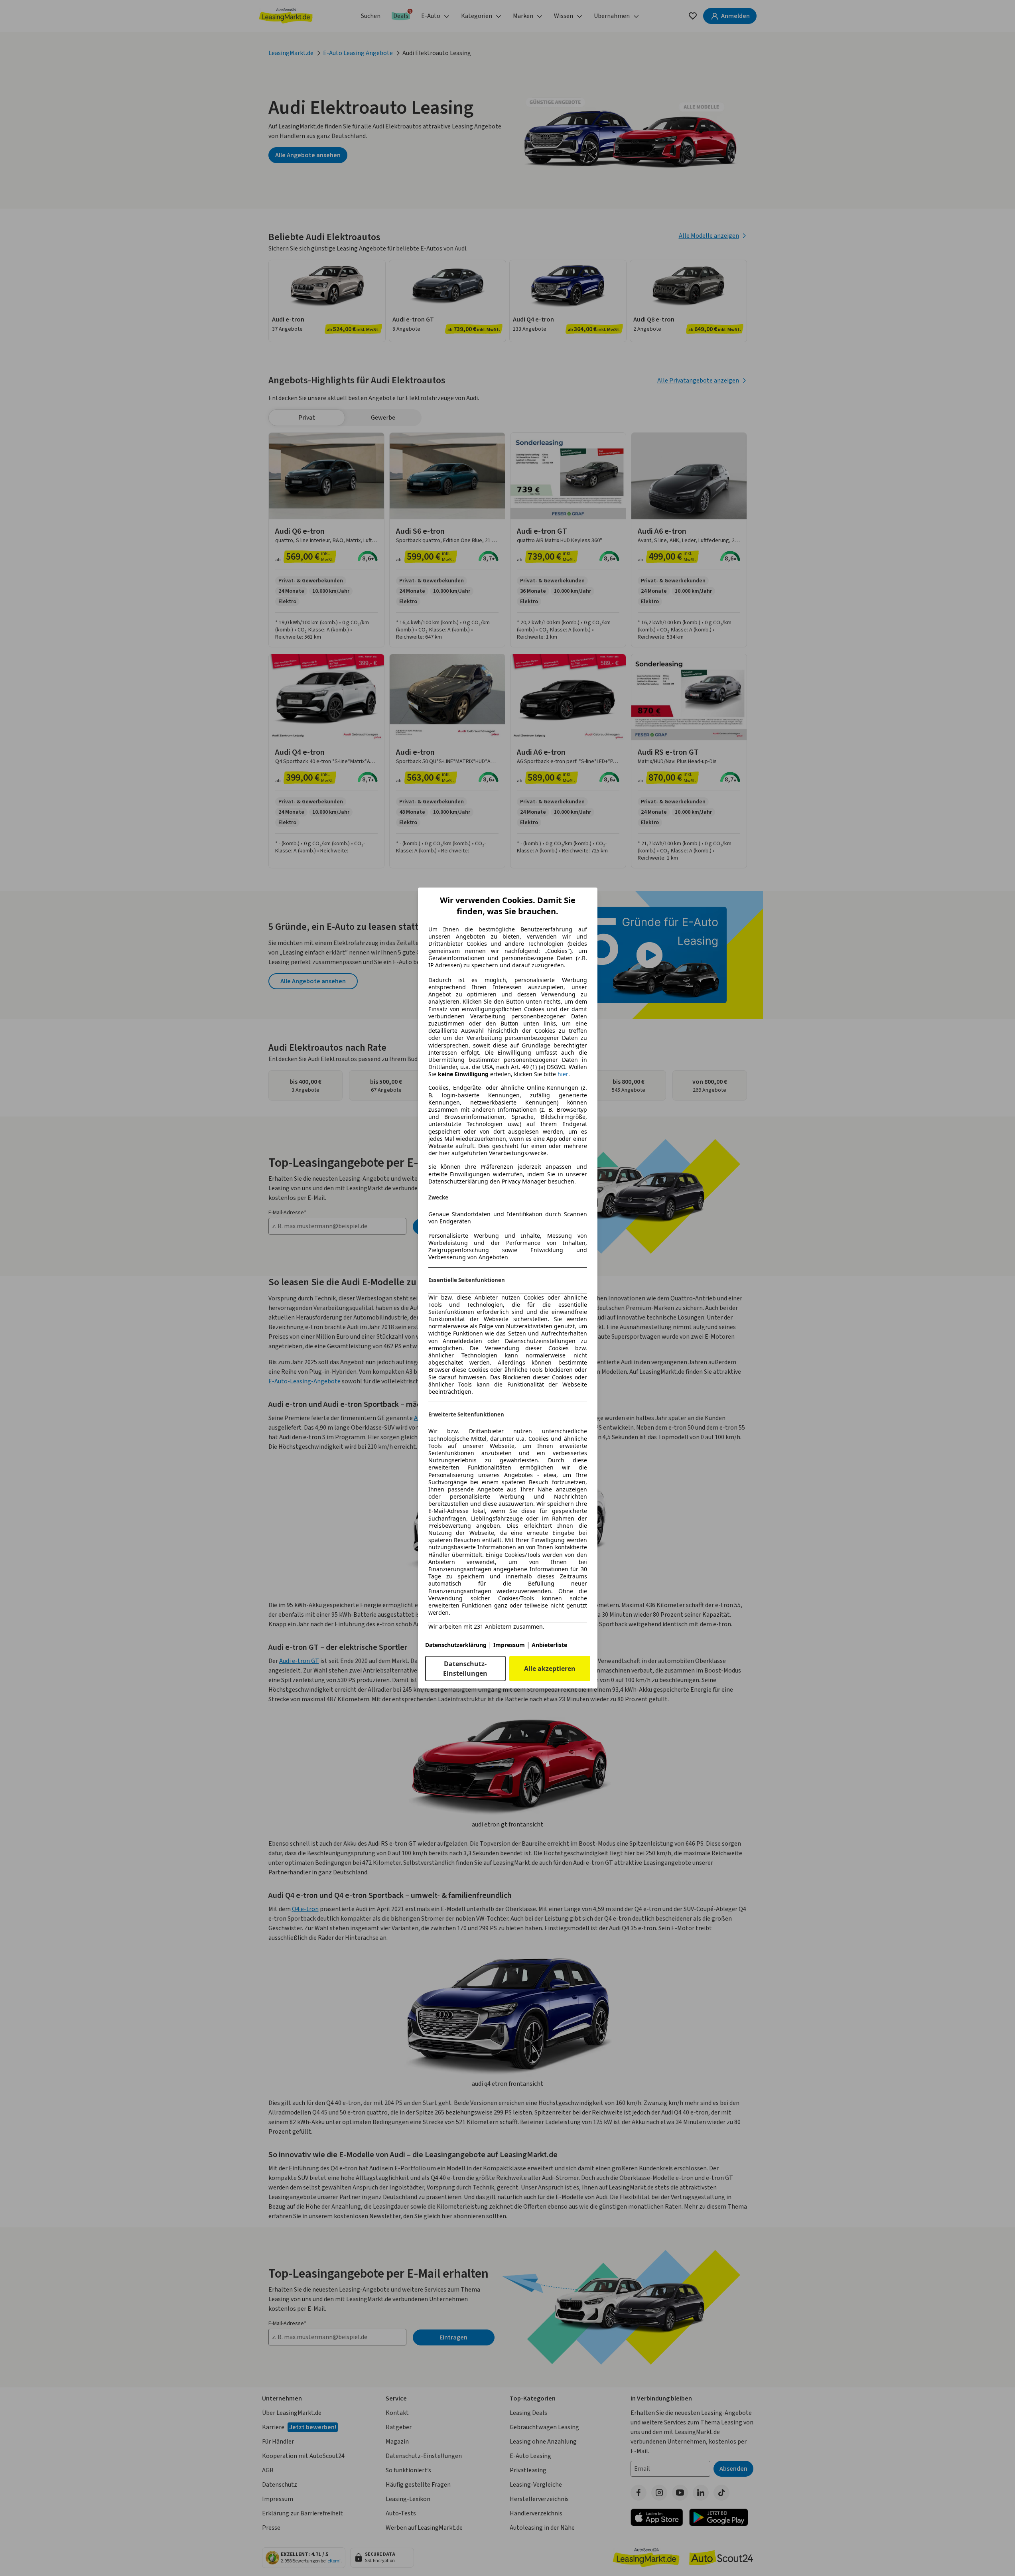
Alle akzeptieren (550, 1669)
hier (563, 1074)
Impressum (509, 1645)
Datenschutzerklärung (456, 1645)
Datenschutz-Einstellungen (465, 1669)
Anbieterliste (549, 1645)
